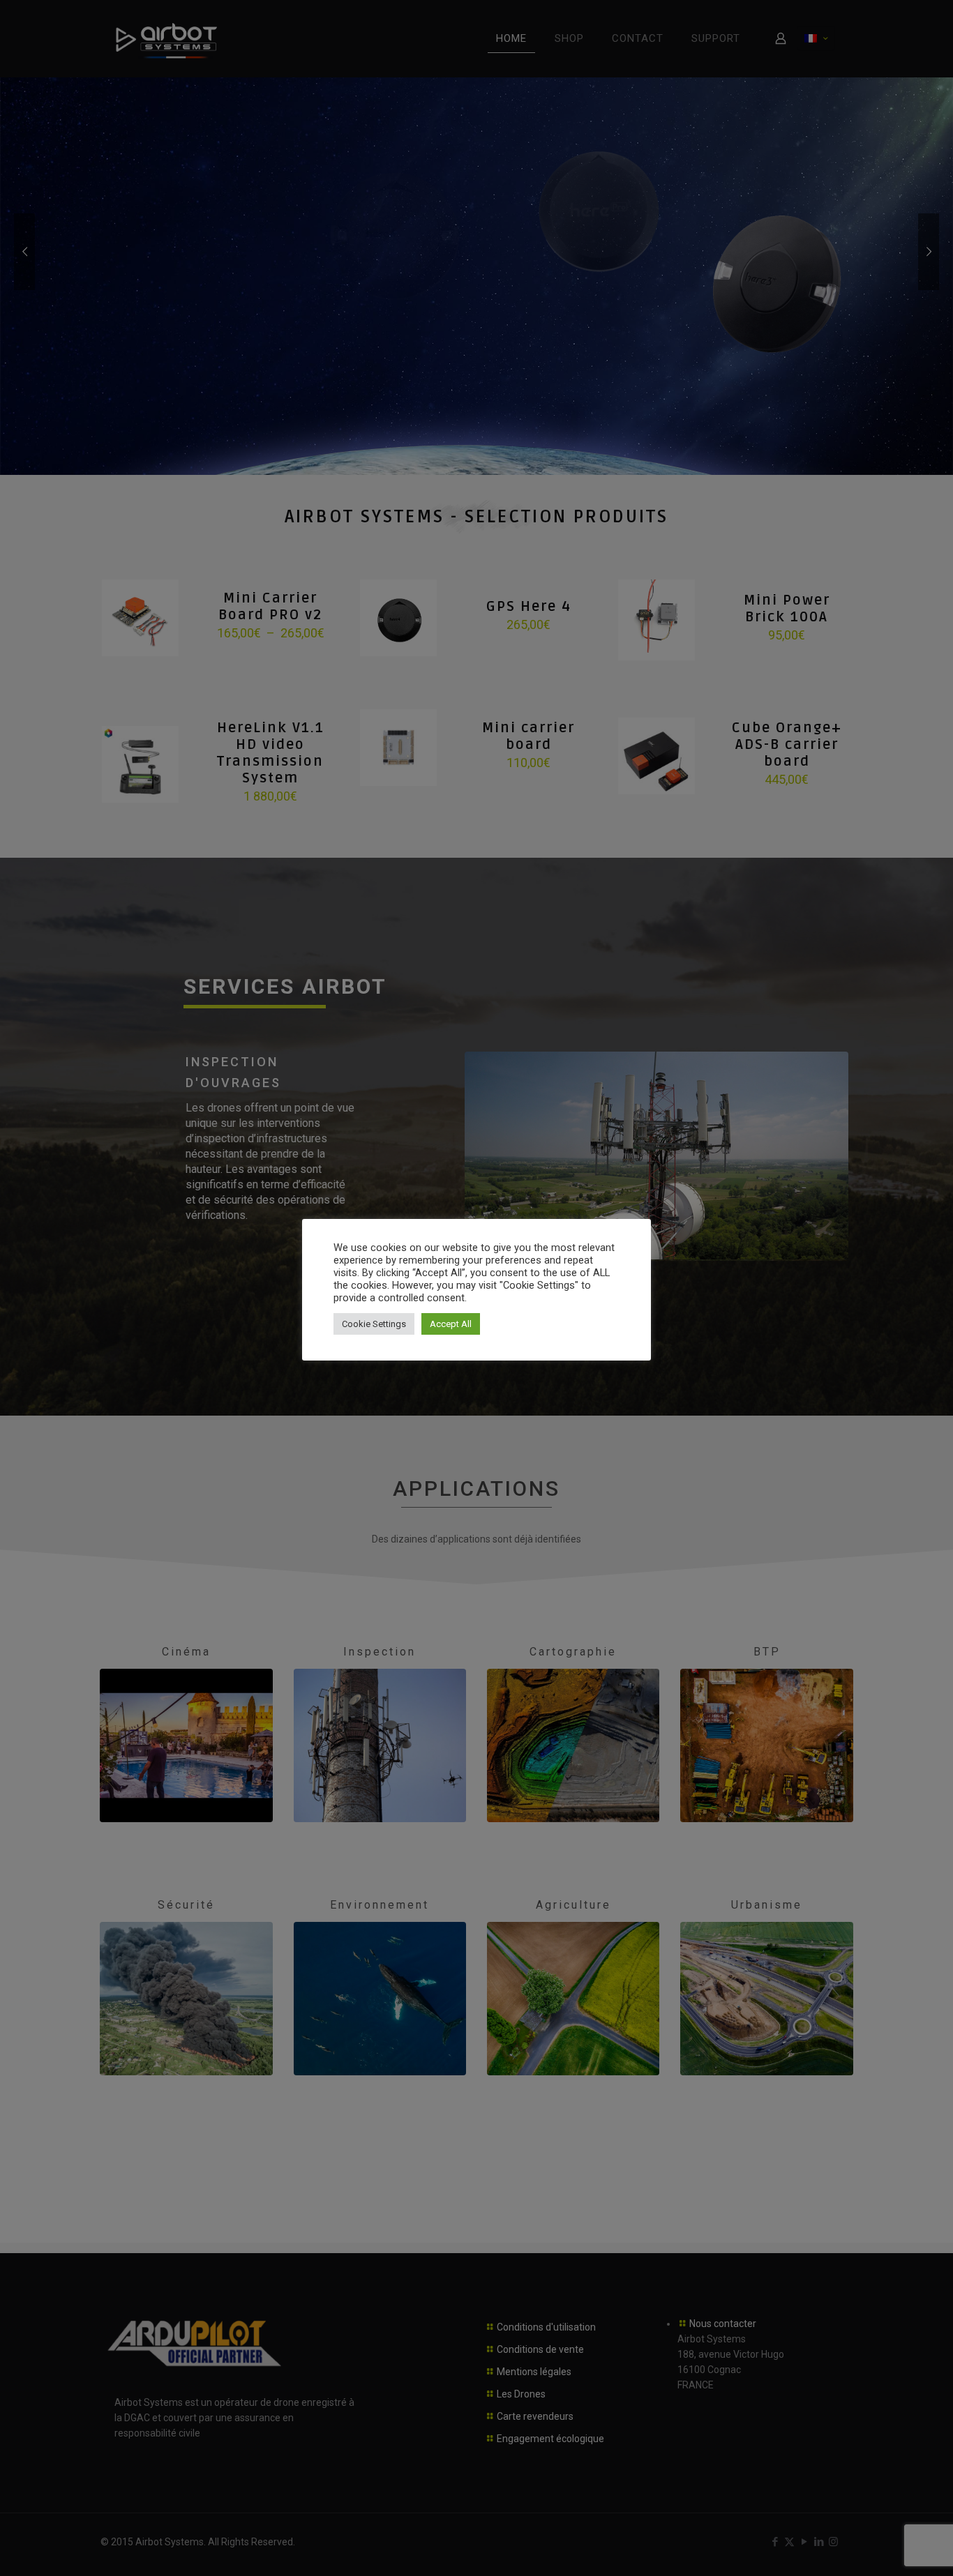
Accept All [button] (451, 1324)
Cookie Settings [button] (374, 1324)
